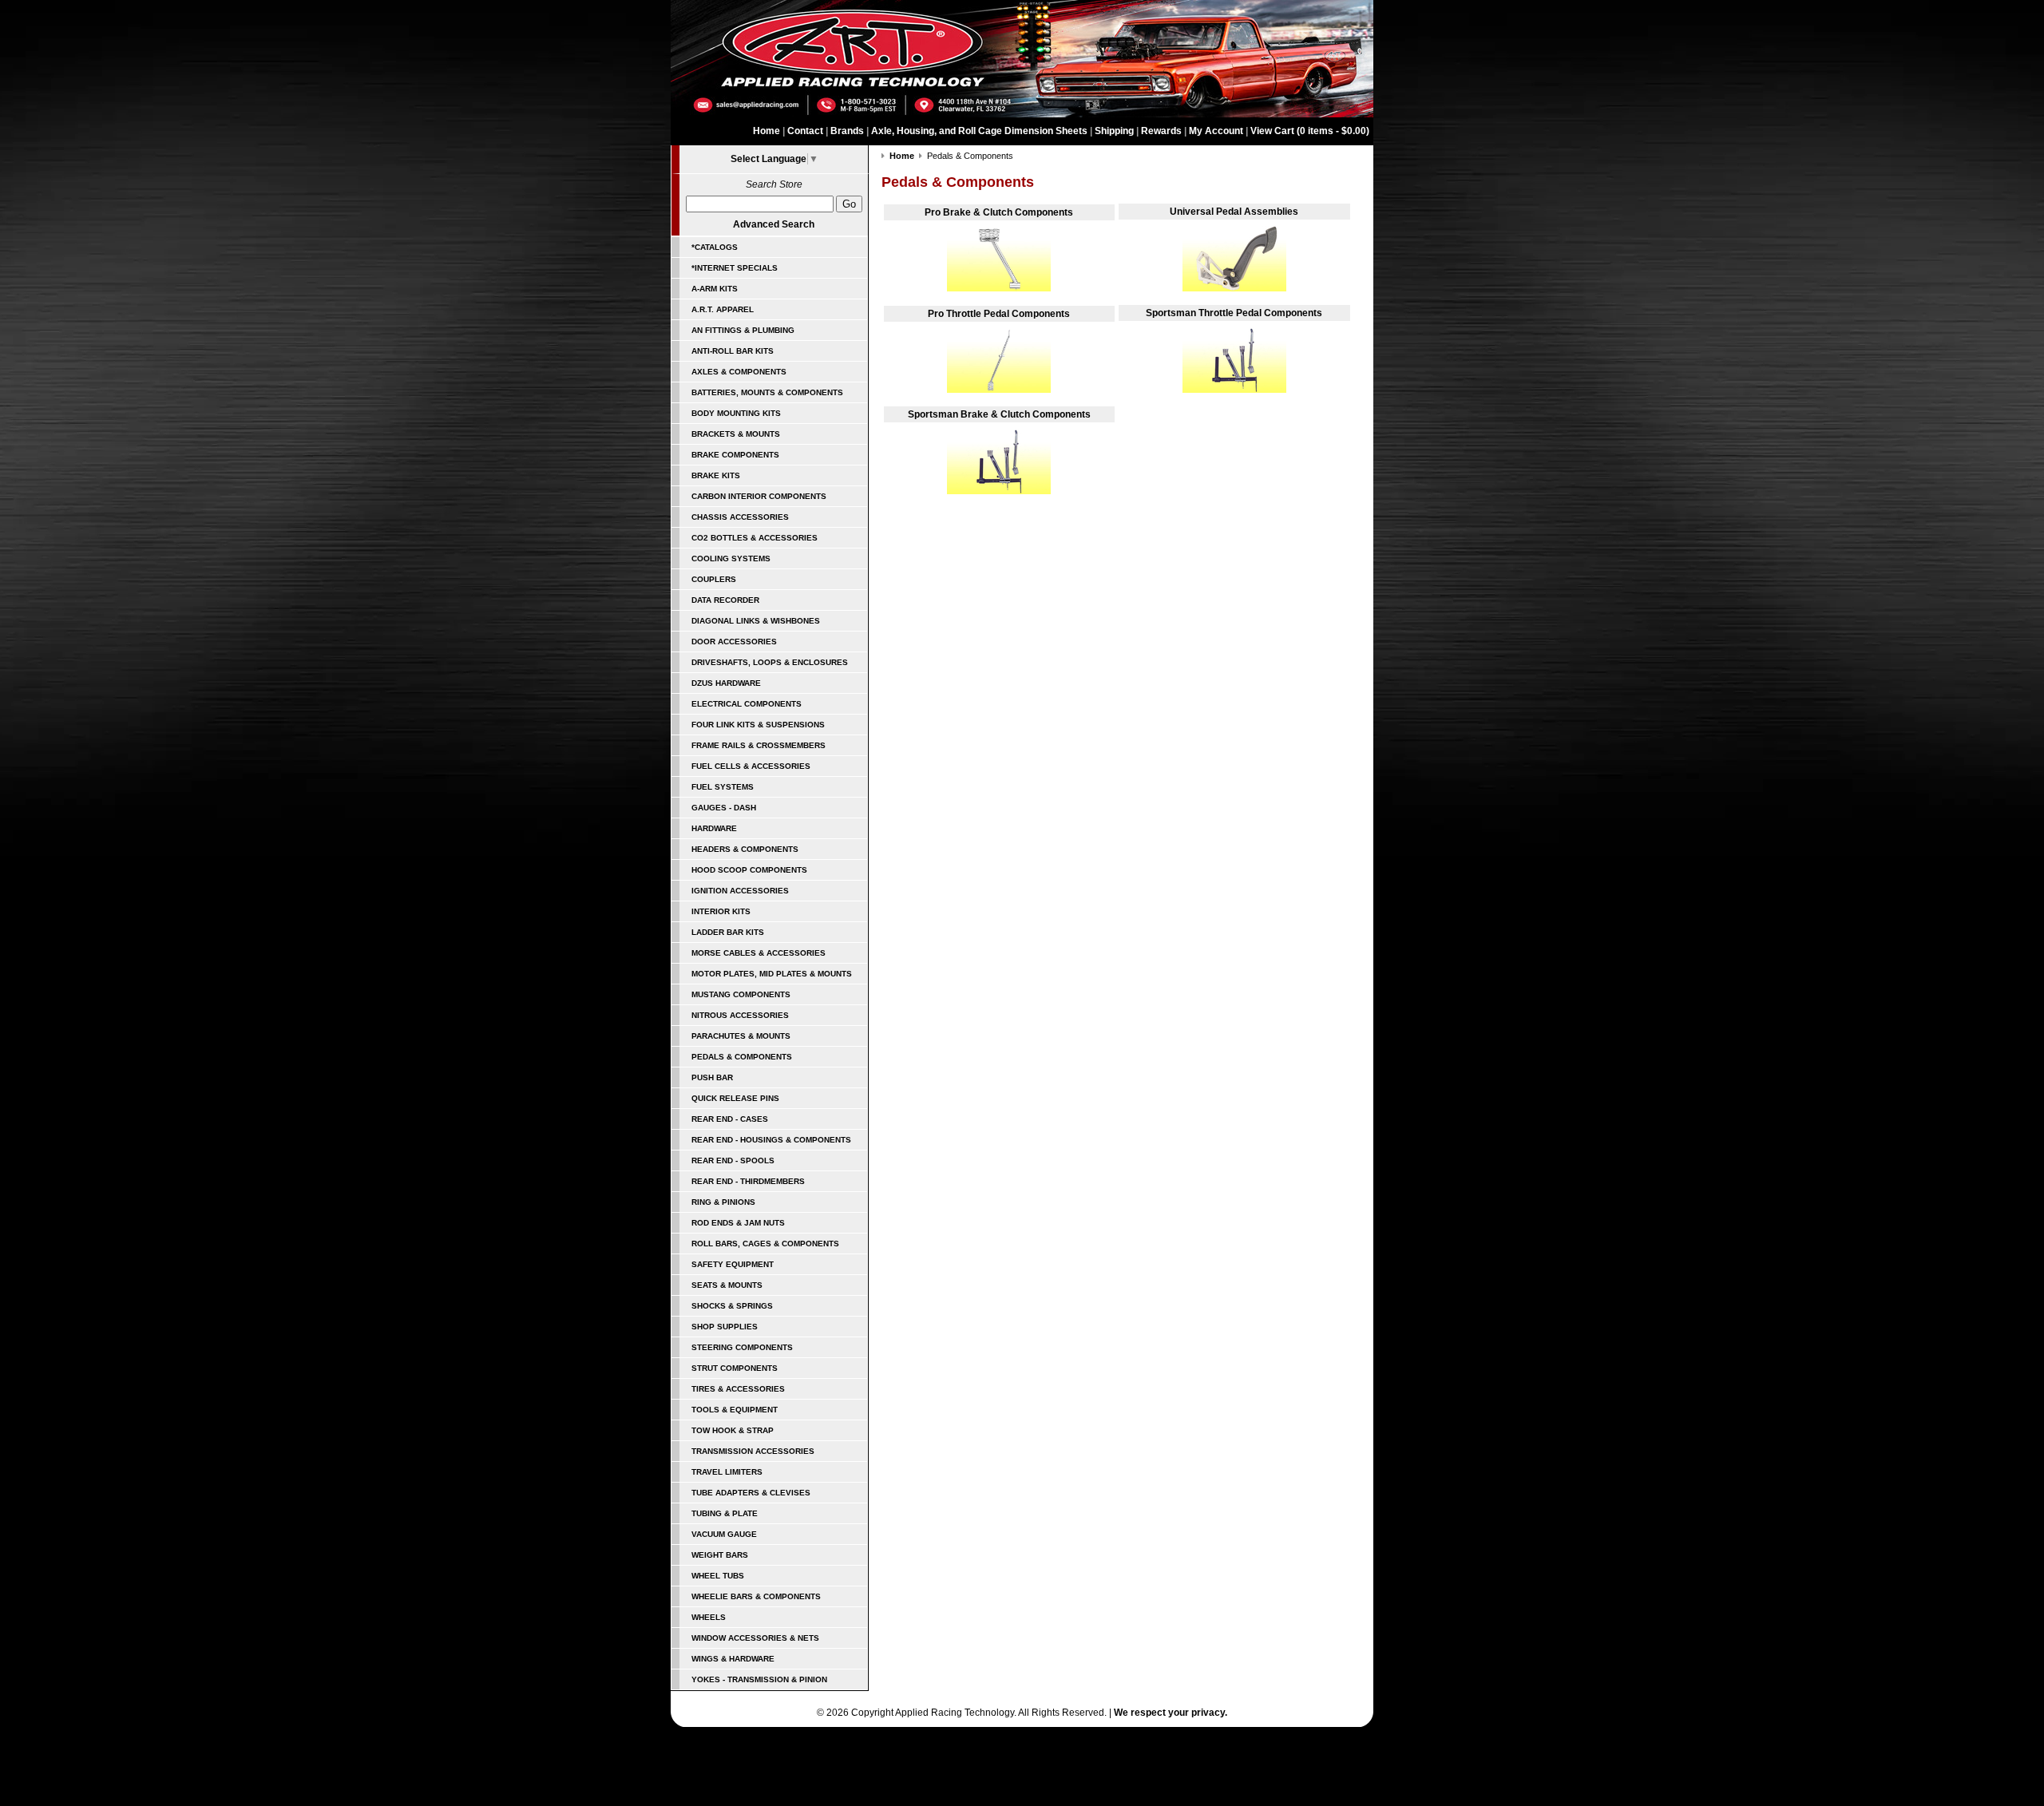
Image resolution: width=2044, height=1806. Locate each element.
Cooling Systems (731, 558)
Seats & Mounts (727, 1285)
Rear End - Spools (733, 1160)
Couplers (714, 579)
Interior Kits (721, 911)
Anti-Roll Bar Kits (733, 351)
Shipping (1114, 131)
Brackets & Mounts (736, 434)
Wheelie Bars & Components (756, 1596)
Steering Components (742, 1347)
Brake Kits (716, 475)
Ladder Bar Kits (728, 932)
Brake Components (735, 455)
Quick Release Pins (735, 1098)
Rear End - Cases (730, 1119)
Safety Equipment (733, 1264)
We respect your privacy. (1171, 1713)
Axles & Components (739, 372)
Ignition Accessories (740, 891)
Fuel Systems (723, 787)
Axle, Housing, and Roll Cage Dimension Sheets (979, 131)
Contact (805, 131)
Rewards (1161, 131)
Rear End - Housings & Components (771, 1140)
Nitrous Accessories (740, 1015)
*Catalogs (715, 247)
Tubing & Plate (725, 1513)
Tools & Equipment (735, 1410)
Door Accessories (734, 642)
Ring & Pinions (723, 1202)
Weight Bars (720, 1555)
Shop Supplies (725, 1327)
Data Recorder (725, 600)
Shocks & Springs (732, 1306)
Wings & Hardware (733, 1659)
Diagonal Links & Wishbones (756, 621)
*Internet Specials (735, 268)
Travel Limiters (727, 1472)
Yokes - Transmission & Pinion (759, 1679)
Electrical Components (747, 704)
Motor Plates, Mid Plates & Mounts (772, 974)
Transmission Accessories (753, 1451)
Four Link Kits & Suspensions (758, 725)
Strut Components (735, 1368)
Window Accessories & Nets (755, 1638)
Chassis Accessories (740, 517)
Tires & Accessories (738, 1389)
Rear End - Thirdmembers (748, 1181)
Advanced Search (774, 224)
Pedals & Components (742, 1057)
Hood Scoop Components (749, 870)
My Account (1216, 131)
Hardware (714, 828)
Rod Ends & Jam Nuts (738, 1223)
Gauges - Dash (724, 808)
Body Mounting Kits (736, 413)
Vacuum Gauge (724, 1534)
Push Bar (712, 1077)
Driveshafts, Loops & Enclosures (770, 662)
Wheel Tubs (718, 1576)
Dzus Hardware (726, 683)
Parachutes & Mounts (741, 1036)
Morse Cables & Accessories (759, 953)
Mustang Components (741, 994)
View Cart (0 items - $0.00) (1310, 131)
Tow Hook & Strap (733, 1430)
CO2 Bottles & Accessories (755, 538)
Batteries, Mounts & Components (767, 392)
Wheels (709, 1617)
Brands (847, 131)
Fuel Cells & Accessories (751, 766)
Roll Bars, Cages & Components (765, 1244)
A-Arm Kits (715, 289)
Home (766, 131)
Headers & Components (745, 849)
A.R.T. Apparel (723, 309)
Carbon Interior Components (759, 496)
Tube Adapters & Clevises (751, 1493)
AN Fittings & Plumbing (743, 330)
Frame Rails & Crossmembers (759, 745)
